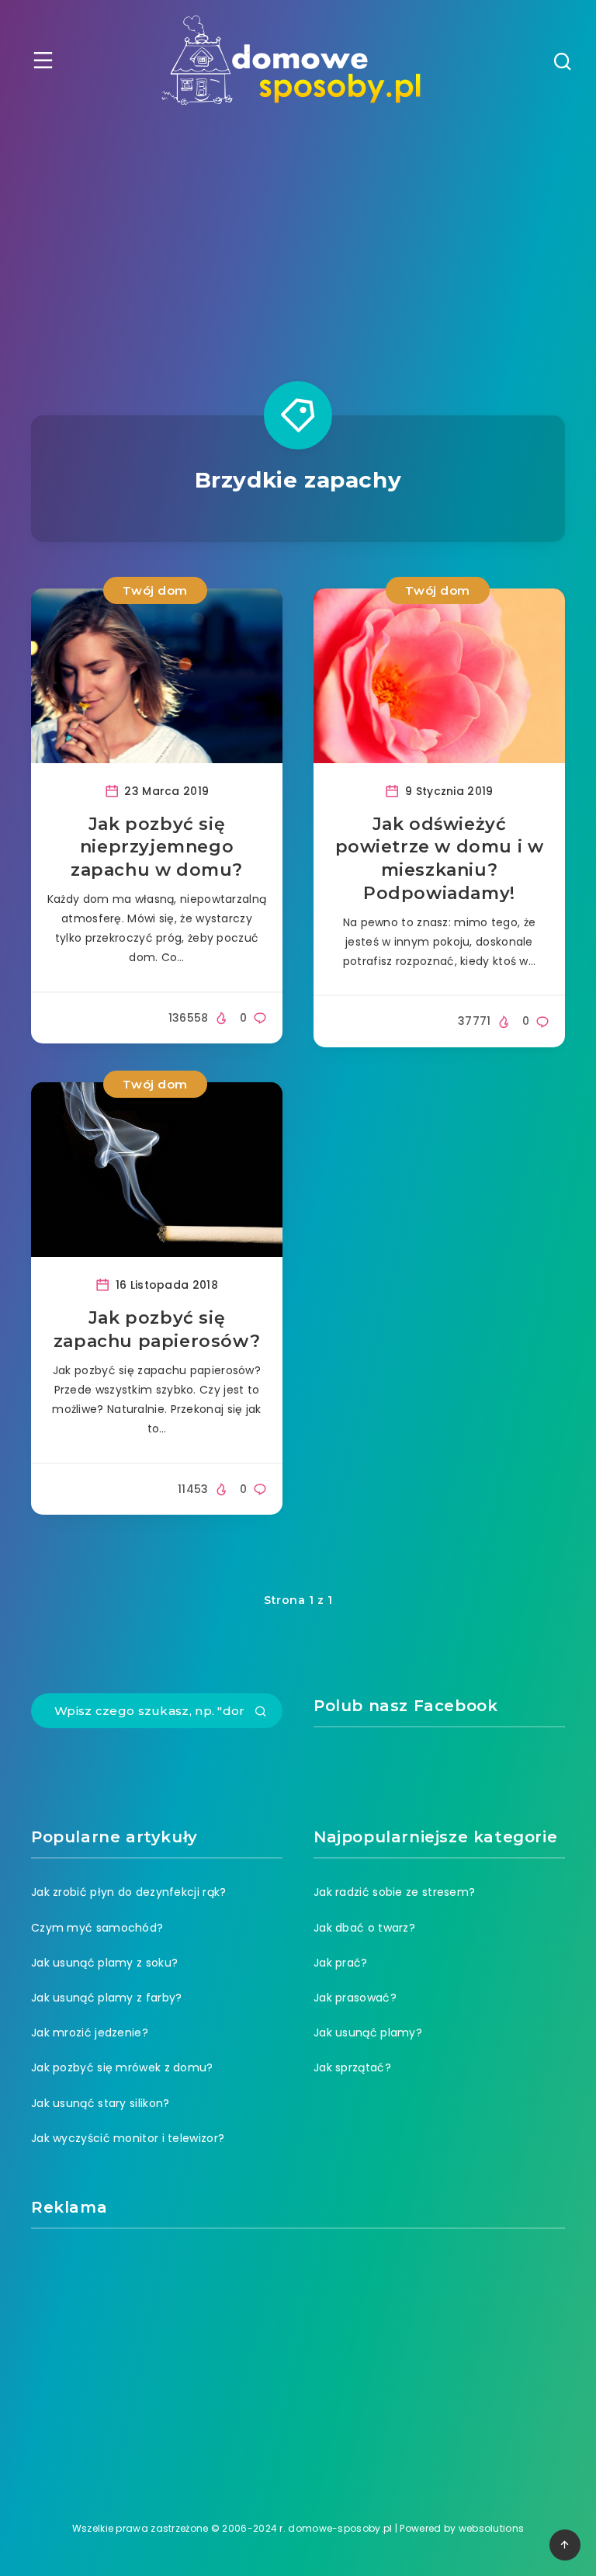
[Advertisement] (298, 237)
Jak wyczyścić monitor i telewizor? (128, 2138)
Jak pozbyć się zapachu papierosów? (157, 1330)
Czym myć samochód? (97, 1928)
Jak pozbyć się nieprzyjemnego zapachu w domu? (157, 847)
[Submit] (261, 1713)
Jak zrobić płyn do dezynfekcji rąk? (129, 1892)
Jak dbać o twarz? (364, 1928)
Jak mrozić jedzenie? (90, 2033)
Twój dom (155, 590)
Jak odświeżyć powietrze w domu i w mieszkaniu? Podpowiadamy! (440, 859)
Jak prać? (341, 1963)
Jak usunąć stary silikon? (100, 2103)
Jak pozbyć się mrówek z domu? (122, 2067)
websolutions (492, 2528)
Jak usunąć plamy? (368, 2033)
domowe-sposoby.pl (340, 2528)
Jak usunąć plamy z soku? (104, 1963)
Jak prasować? (355, 1998)
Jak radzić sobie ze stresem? (394, 1892)
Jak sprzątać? (352, 2067)
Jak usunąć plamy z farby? (107, 1998)
